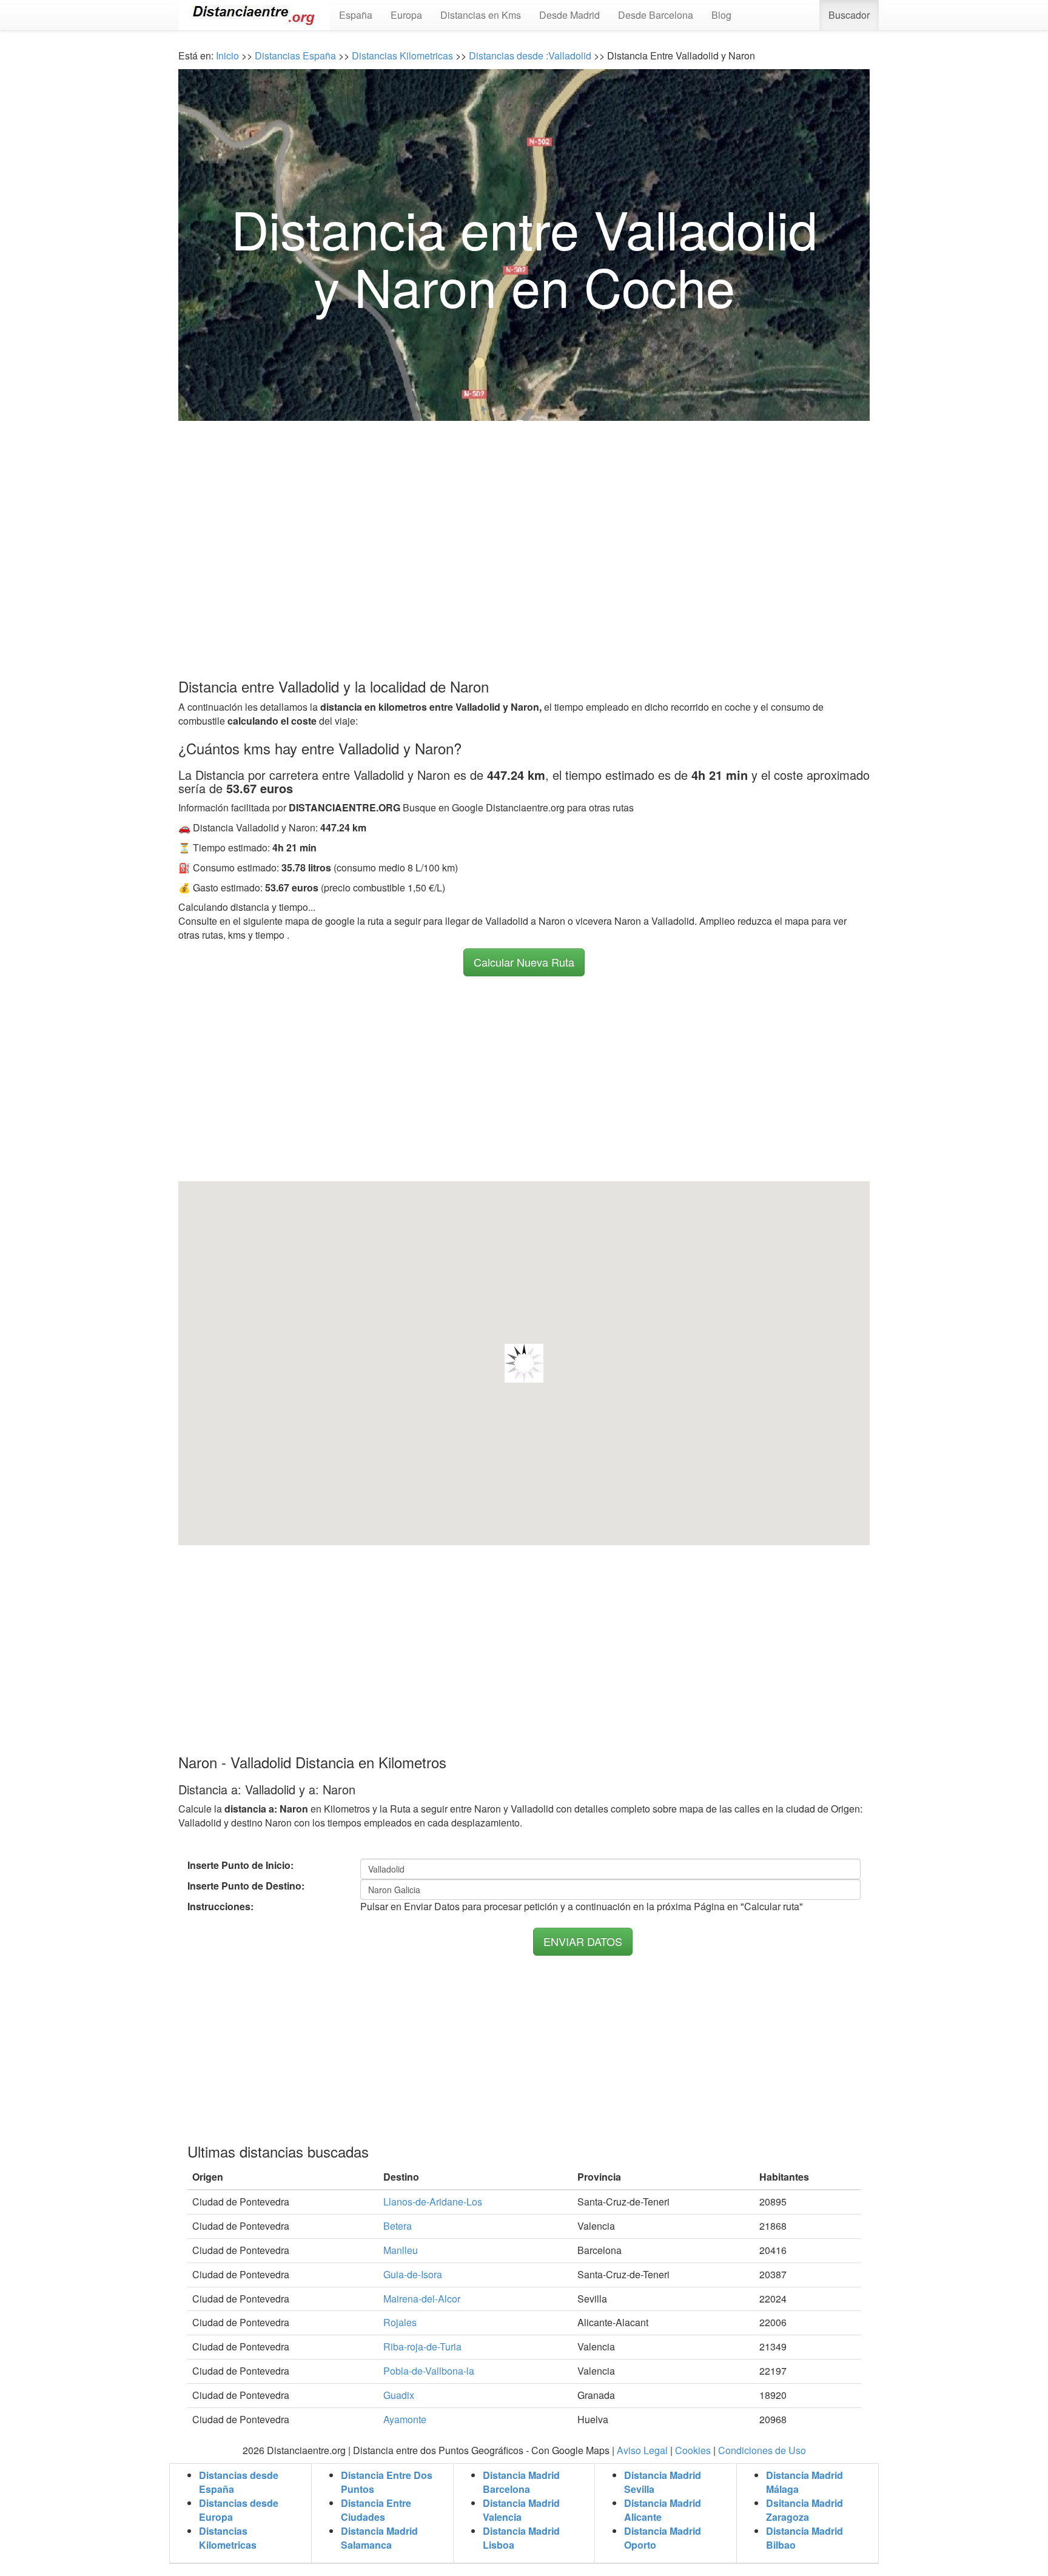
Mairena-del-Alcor (422, 2299)
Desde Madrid (569, 15)
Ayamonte (405, 2419)
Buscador (849, 15)
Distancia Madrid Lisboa (521, 2538)
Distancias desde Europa (239, 2510)
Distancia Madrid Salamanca (379, 2538)
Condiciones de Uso (762, 2450)
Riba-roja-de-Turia (422, 2346)
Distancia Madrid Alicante (663, 2510)
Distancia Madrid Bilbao (804, 2538)
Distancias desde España (239, 2482)
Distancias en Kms (481, 15)
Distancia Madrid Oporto (663, 2538)
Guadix (399, 2395)
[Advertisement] (524, 526)
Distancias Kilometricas (404, 55)
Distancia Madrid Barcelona (521, 2482)
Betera (398, 2226)
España (356, 15)
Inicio (227, 55)
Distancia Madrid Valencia (521, 2510)
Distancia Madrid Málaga (804, 2482)
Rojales (400, 2322)
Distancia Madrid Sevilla (663, 2482)
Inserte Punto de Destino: (246, 1886)
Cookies (693, 2450)
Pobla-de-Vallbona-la (429, 2371)
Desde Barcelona (656, 15)
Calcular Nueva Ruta (524, 962)
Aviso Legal (642, 2450)
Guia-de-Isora (413, 2274)
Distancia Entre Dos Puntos (387, 2482)
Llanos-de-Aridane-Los (433, 2202)
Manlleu (401, 2250)
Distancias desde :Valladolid (529, 55)
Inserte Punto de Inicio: (240, 1865)
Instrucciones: (220, 1907)
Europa (406, 15)
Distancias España (295, 55)
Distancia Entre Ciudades (376, 2510)
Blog (721, 15)
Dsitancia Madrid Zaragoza (804, 2510)
